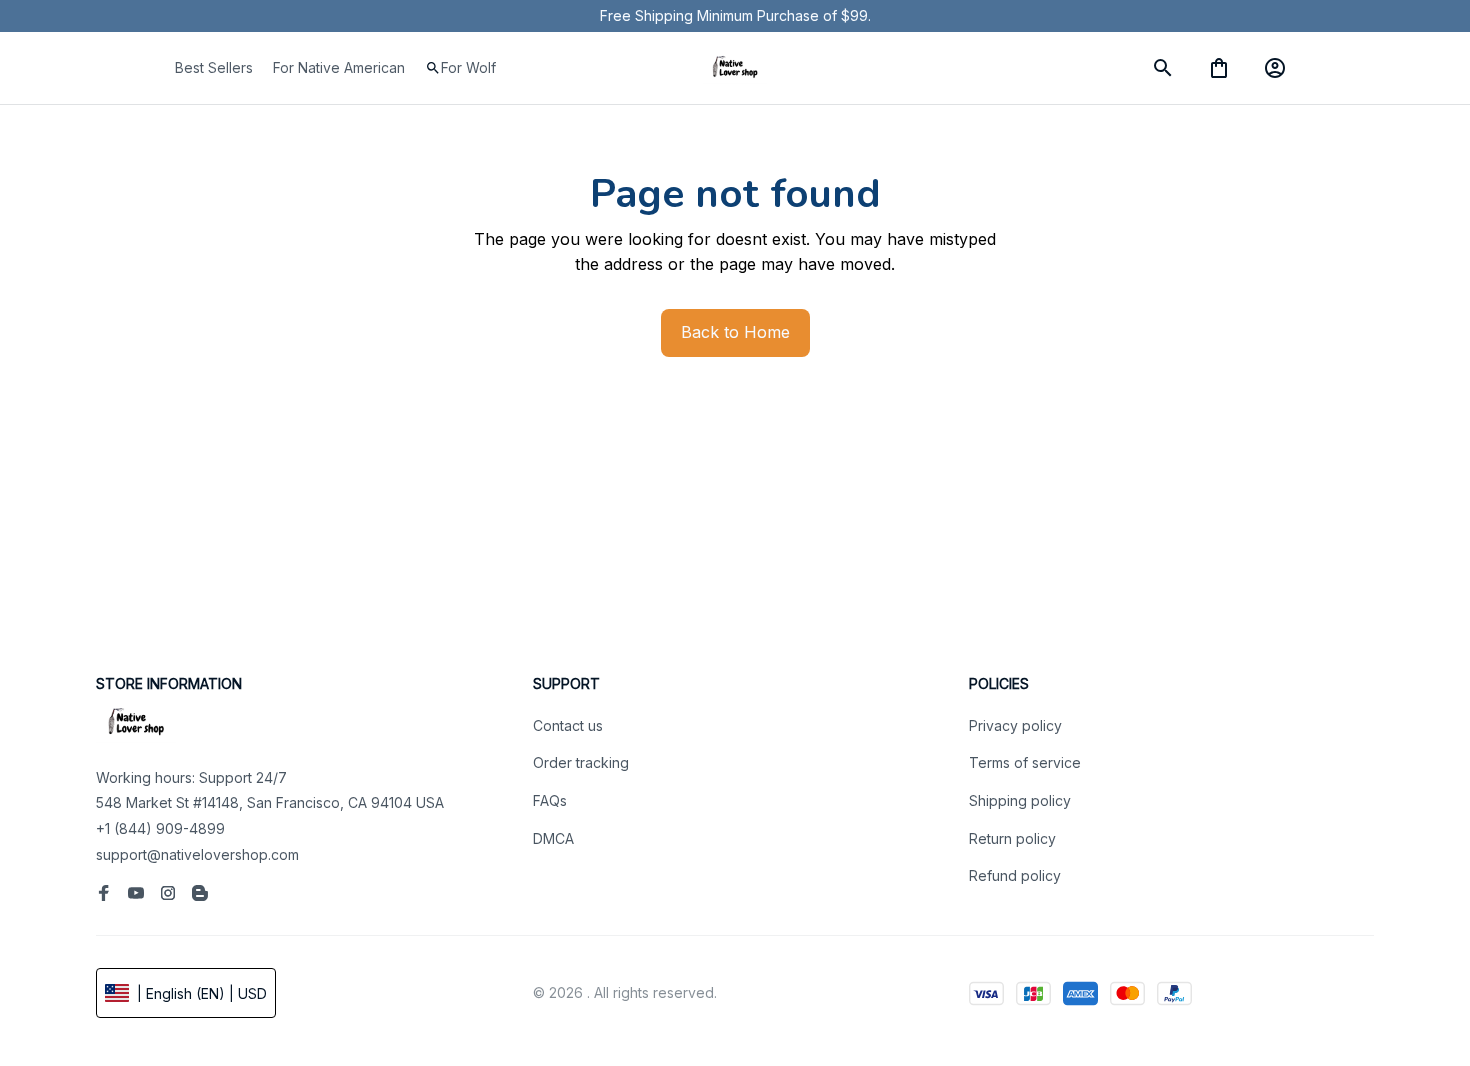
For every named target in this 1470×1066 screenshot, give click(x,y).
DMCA (553, 838)
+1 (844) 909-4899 (160, 828)
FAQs (550, 800)
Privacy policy (1015, 725)
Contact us (568, 725)
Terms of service (1025, 762)
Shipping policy (1020, 800)
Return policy (1012, 838)
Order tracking (581, 762)
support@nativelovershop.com (197, 854)
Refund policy (1015, 875)
